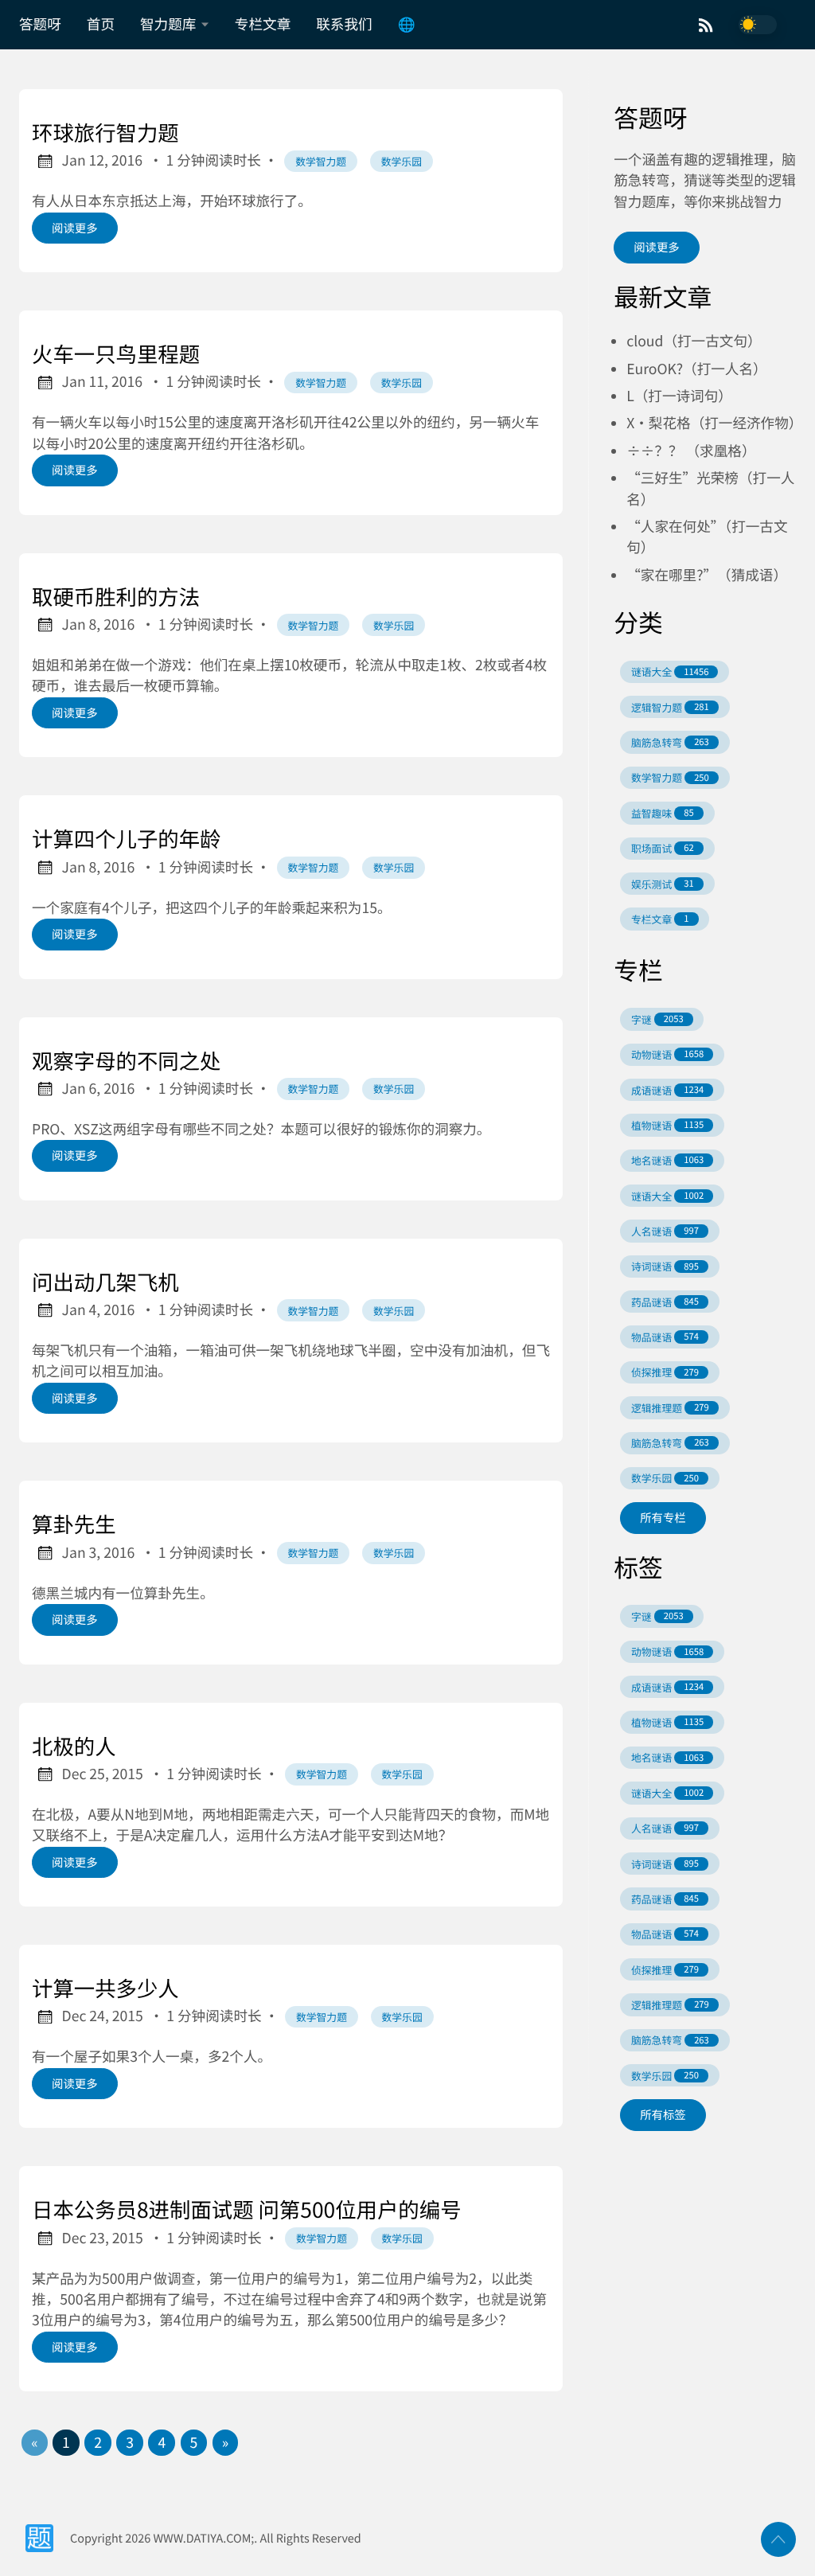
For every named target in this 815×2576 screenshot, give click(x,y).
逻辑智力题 (670, 707)
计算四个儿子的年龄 (127, 838)
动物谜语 (667, 1054)
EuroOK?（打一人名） (696, 369)
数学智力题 (321, 161)
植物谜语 (667, 1125)
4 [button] (162, 2443)
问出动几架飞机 (105, 1282)
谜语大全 (670, 671)
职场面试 (663, 848)
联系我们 (344, 24)
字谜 (657, 1019)
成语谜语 (667, 1090)
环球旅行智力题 (105, 132)
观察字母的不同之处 (127, 1060)
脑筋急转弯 (670, 742)
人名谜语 (665, 1231)
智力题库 (168, 24)
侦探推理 (665, 1372)
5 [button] (194, 2443)
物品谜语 (665, 1337)
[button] (34, 2443)
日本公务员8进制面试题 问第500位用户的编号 (247, 2209)
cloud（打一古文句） (694, 341)
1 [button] (66, 2443)
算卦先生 (74, 1524)
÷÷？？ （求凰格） (691, 451)
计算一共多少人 (105, 1988)
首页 (101, 24)
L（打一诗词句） (679, 396)
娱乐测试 (663, 884)
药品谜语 (665, 1302)
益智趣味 (663, 813)
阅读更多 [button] (657, 247)
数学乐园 (402, 161)
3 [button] (130, 2443)
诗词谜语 (665, 1266)
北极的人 (74, 1746)
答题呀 (40, 24)
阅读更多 (75, 228)
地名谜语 (667, 1160)
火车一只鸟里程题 (116, 353)
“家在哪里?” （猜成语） (707, 575)
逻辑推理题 (670, 1408)
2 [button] (98, 2443)
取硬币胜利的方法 (116, 596)
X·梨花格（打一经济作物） (714, 423)
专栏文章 (263, 24)
